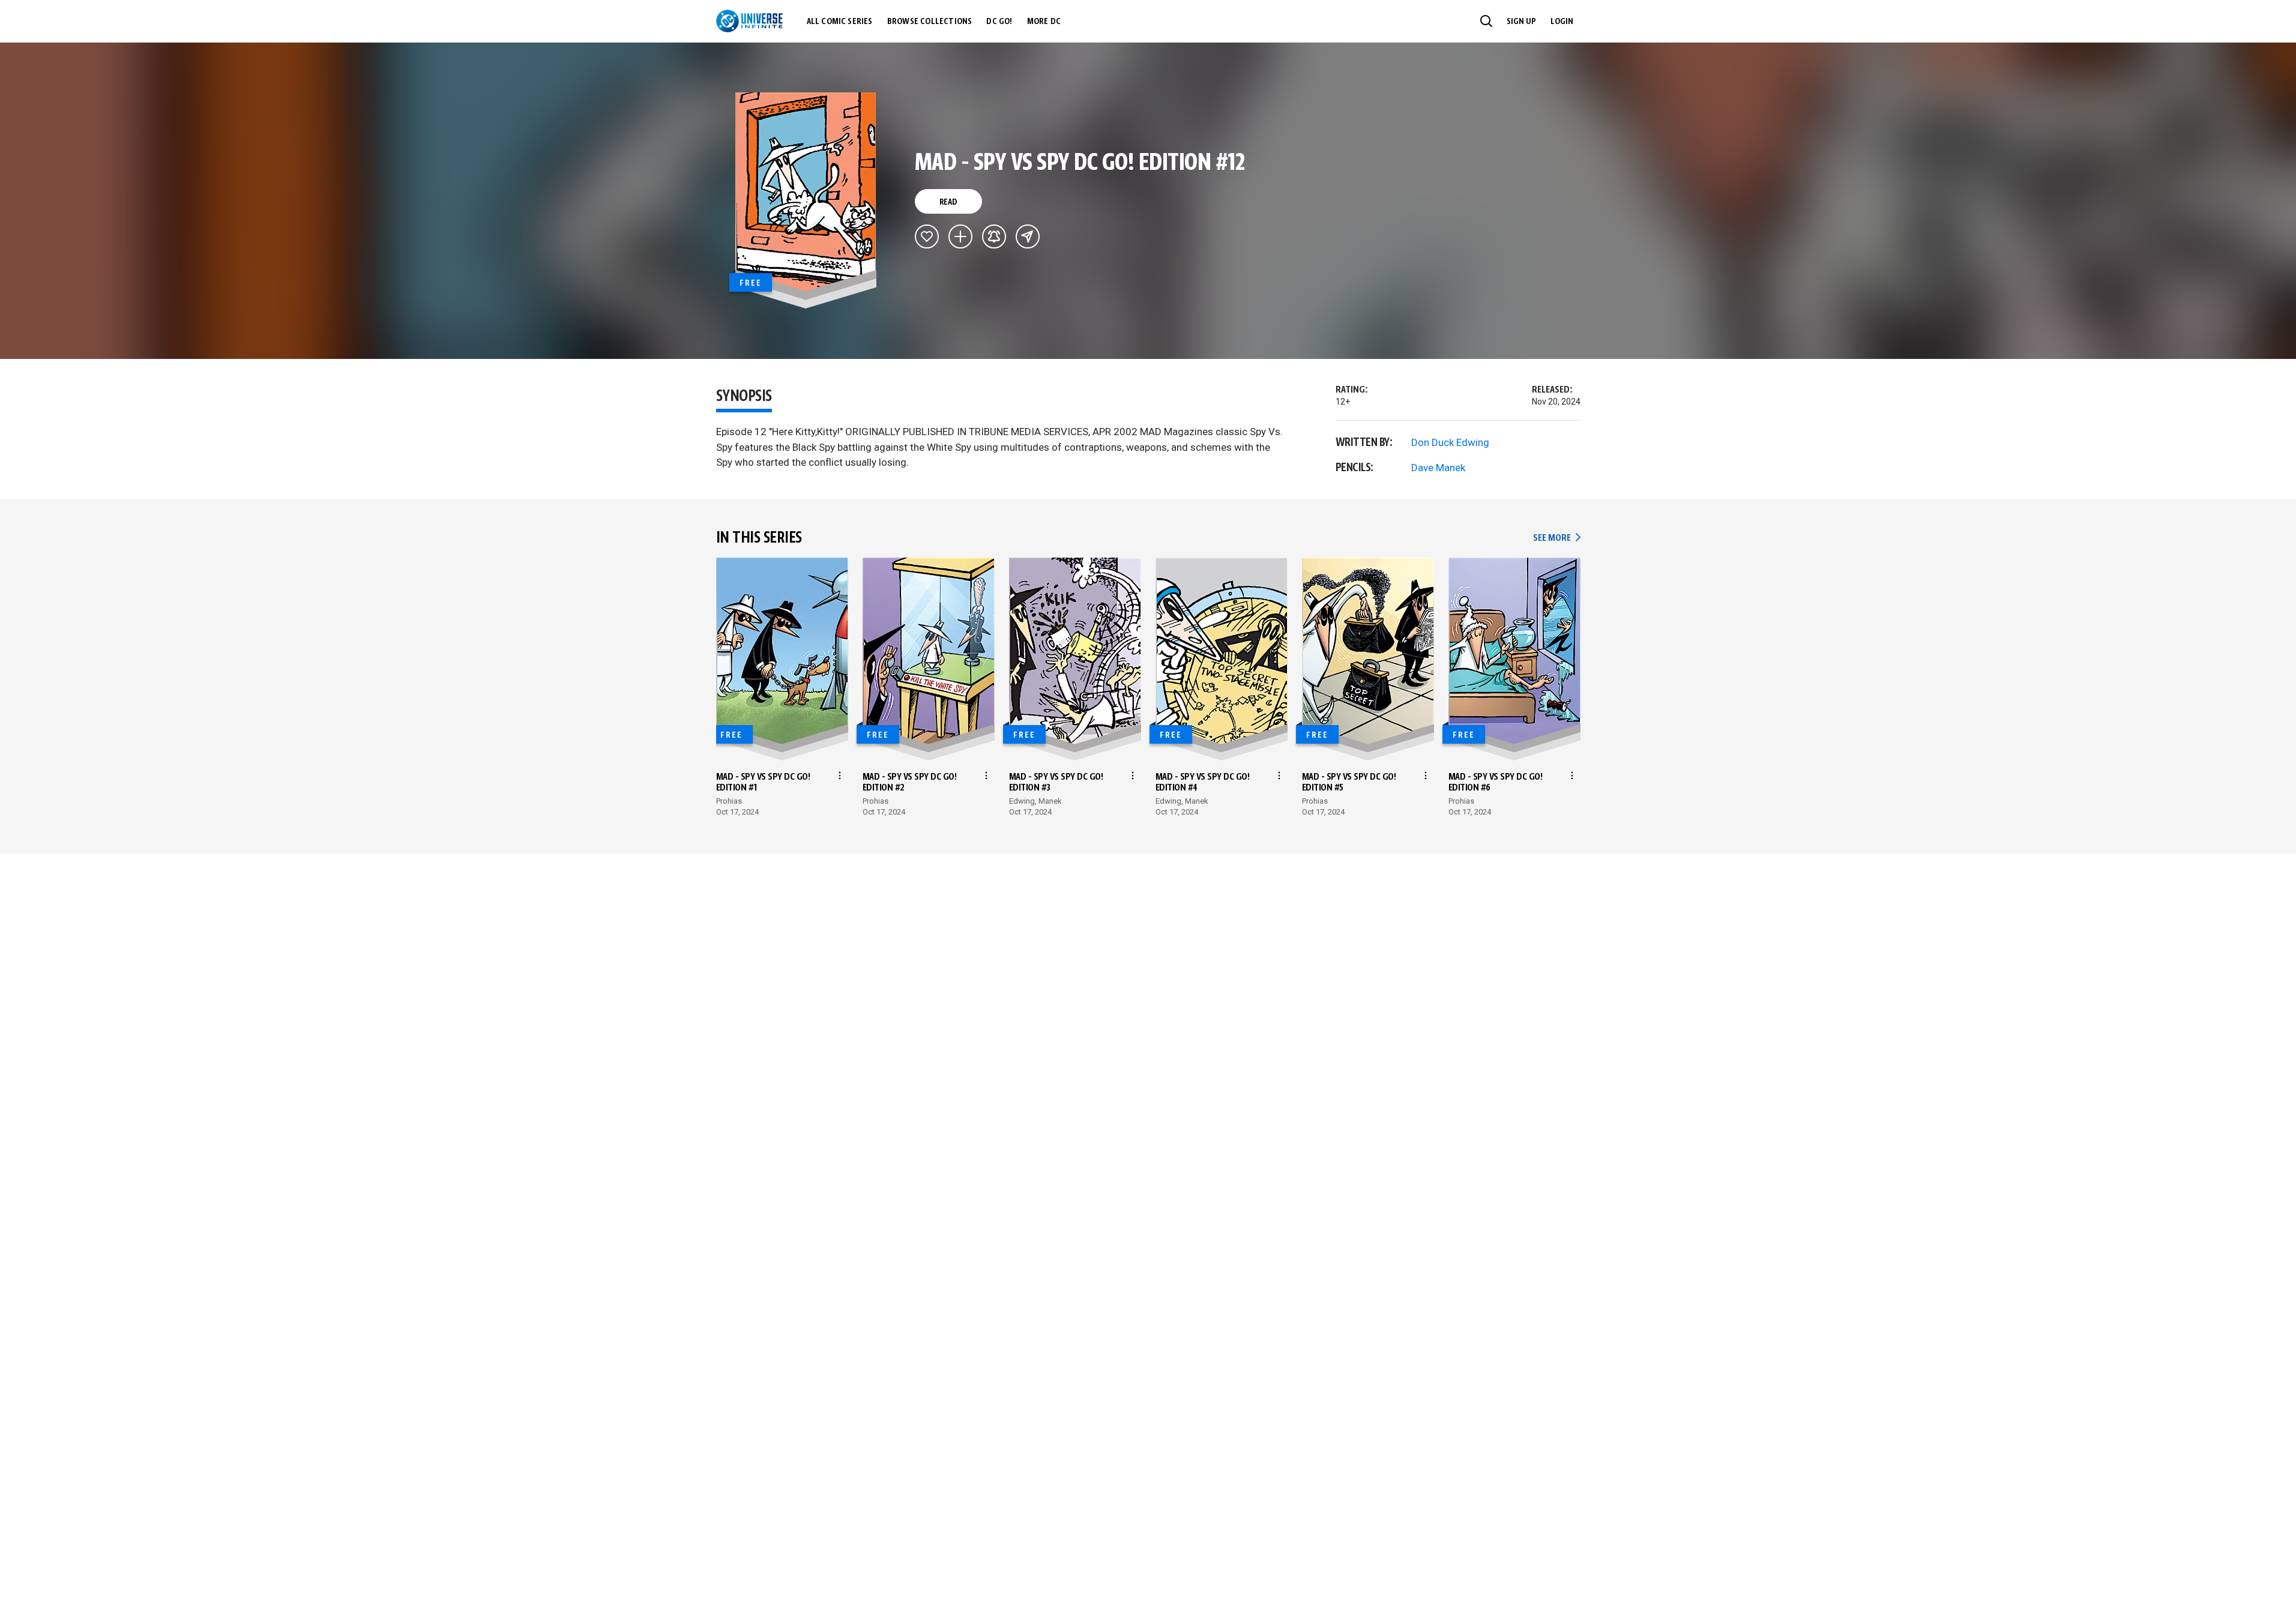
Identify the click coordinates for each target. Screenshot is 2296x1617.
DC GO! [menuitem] (999, 22)
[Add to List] (960, 236)
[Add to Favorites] (927, 236)
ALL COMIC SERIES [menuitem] (840, 22)
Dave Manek (1438, 468)
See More (1556, 538)
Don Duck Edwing (1450, 442)
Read (948, 202)
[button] (1486, 21)
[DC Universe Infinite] (749, 21)
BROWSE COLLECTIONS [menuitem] (930, 22)
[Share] (1028, 236)
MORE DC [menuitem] (1044, 22)
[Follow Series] (994, 236)
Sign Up (1521, 22)
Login (1562, 22)
